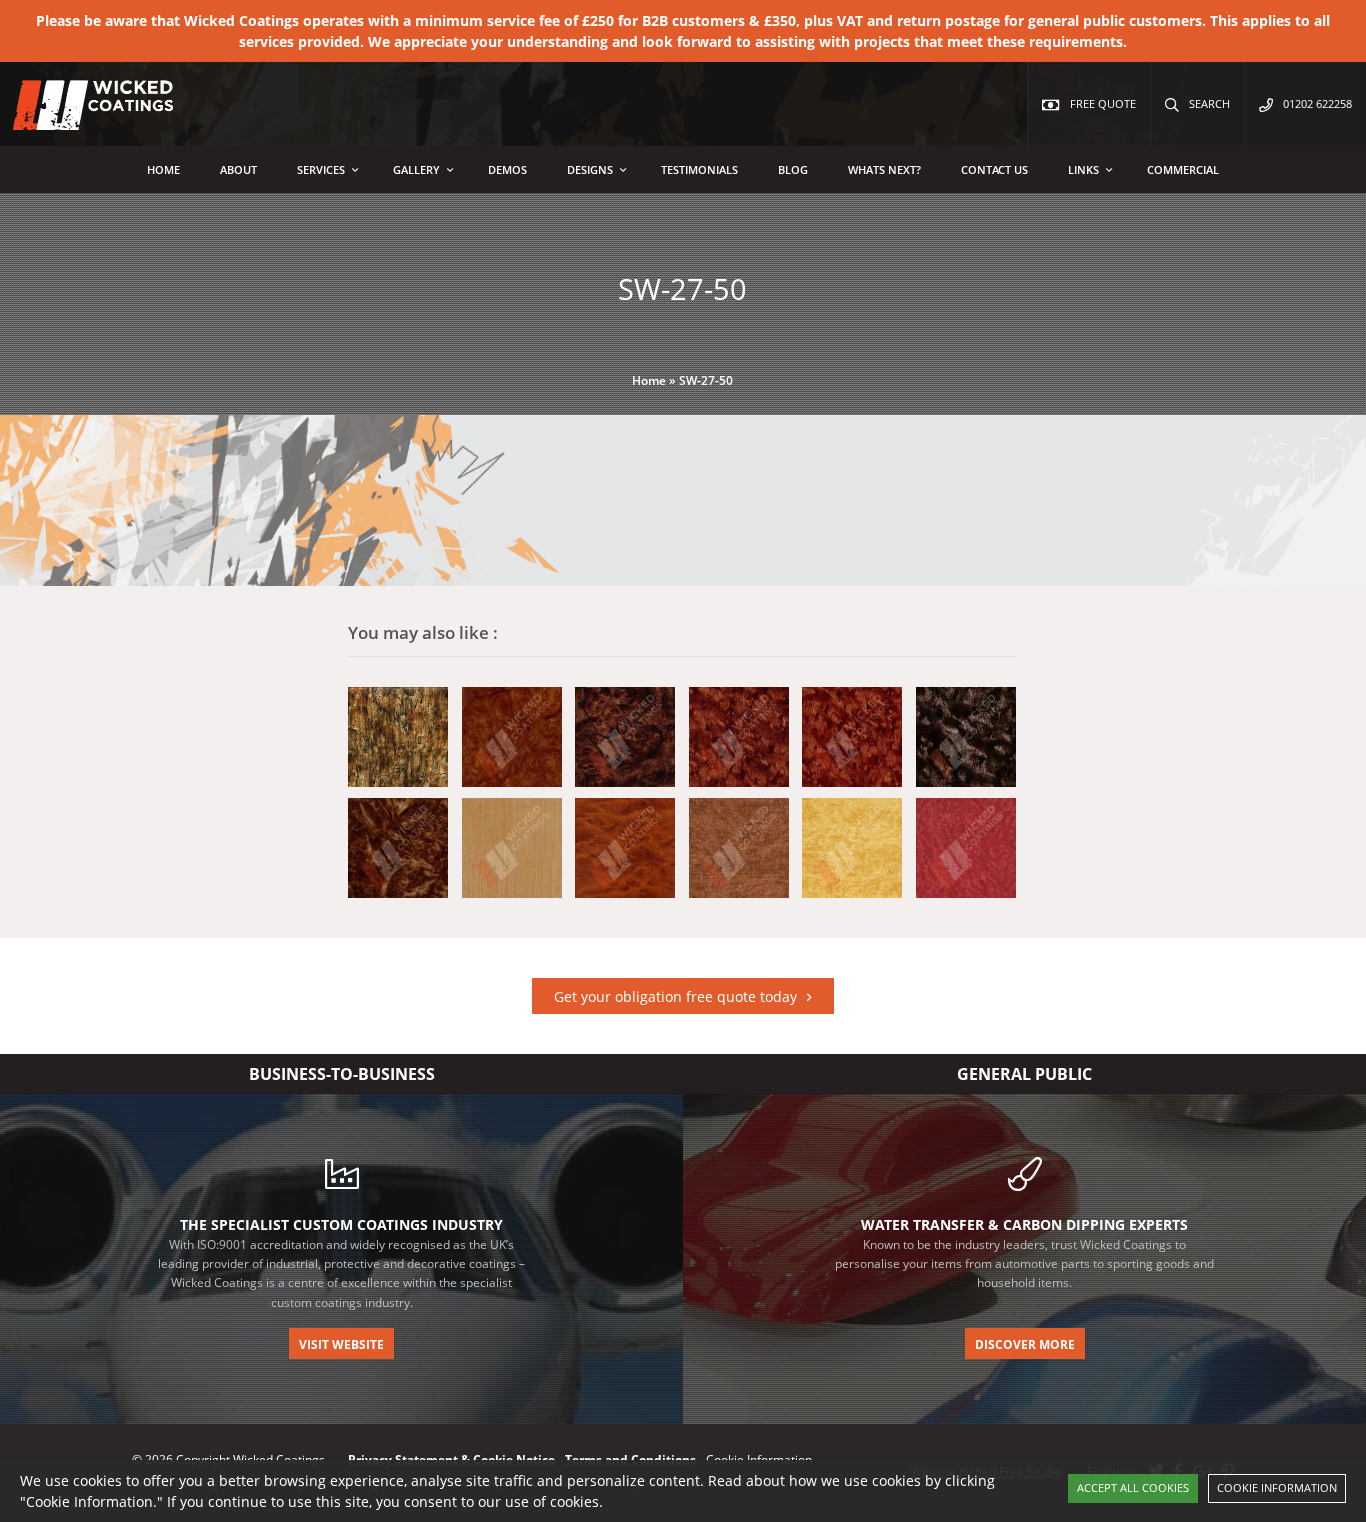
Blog (793, 169)
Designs (590, 169)
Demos (507, 169)
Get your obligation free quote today (675, 996)
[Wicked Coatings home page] (80, 119)
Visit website (341, 1344)
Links (1083, 169)
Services (321, 169)
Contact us (994, 169)
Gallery (416, 169)
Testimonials (699, 169)
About (238, 169)
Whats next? (884, 169)
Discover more (1025, 1344)
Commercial (1183, 169)
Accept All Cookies (1133, 1487)
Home (163, 169)
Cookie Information (1277, 1487)
